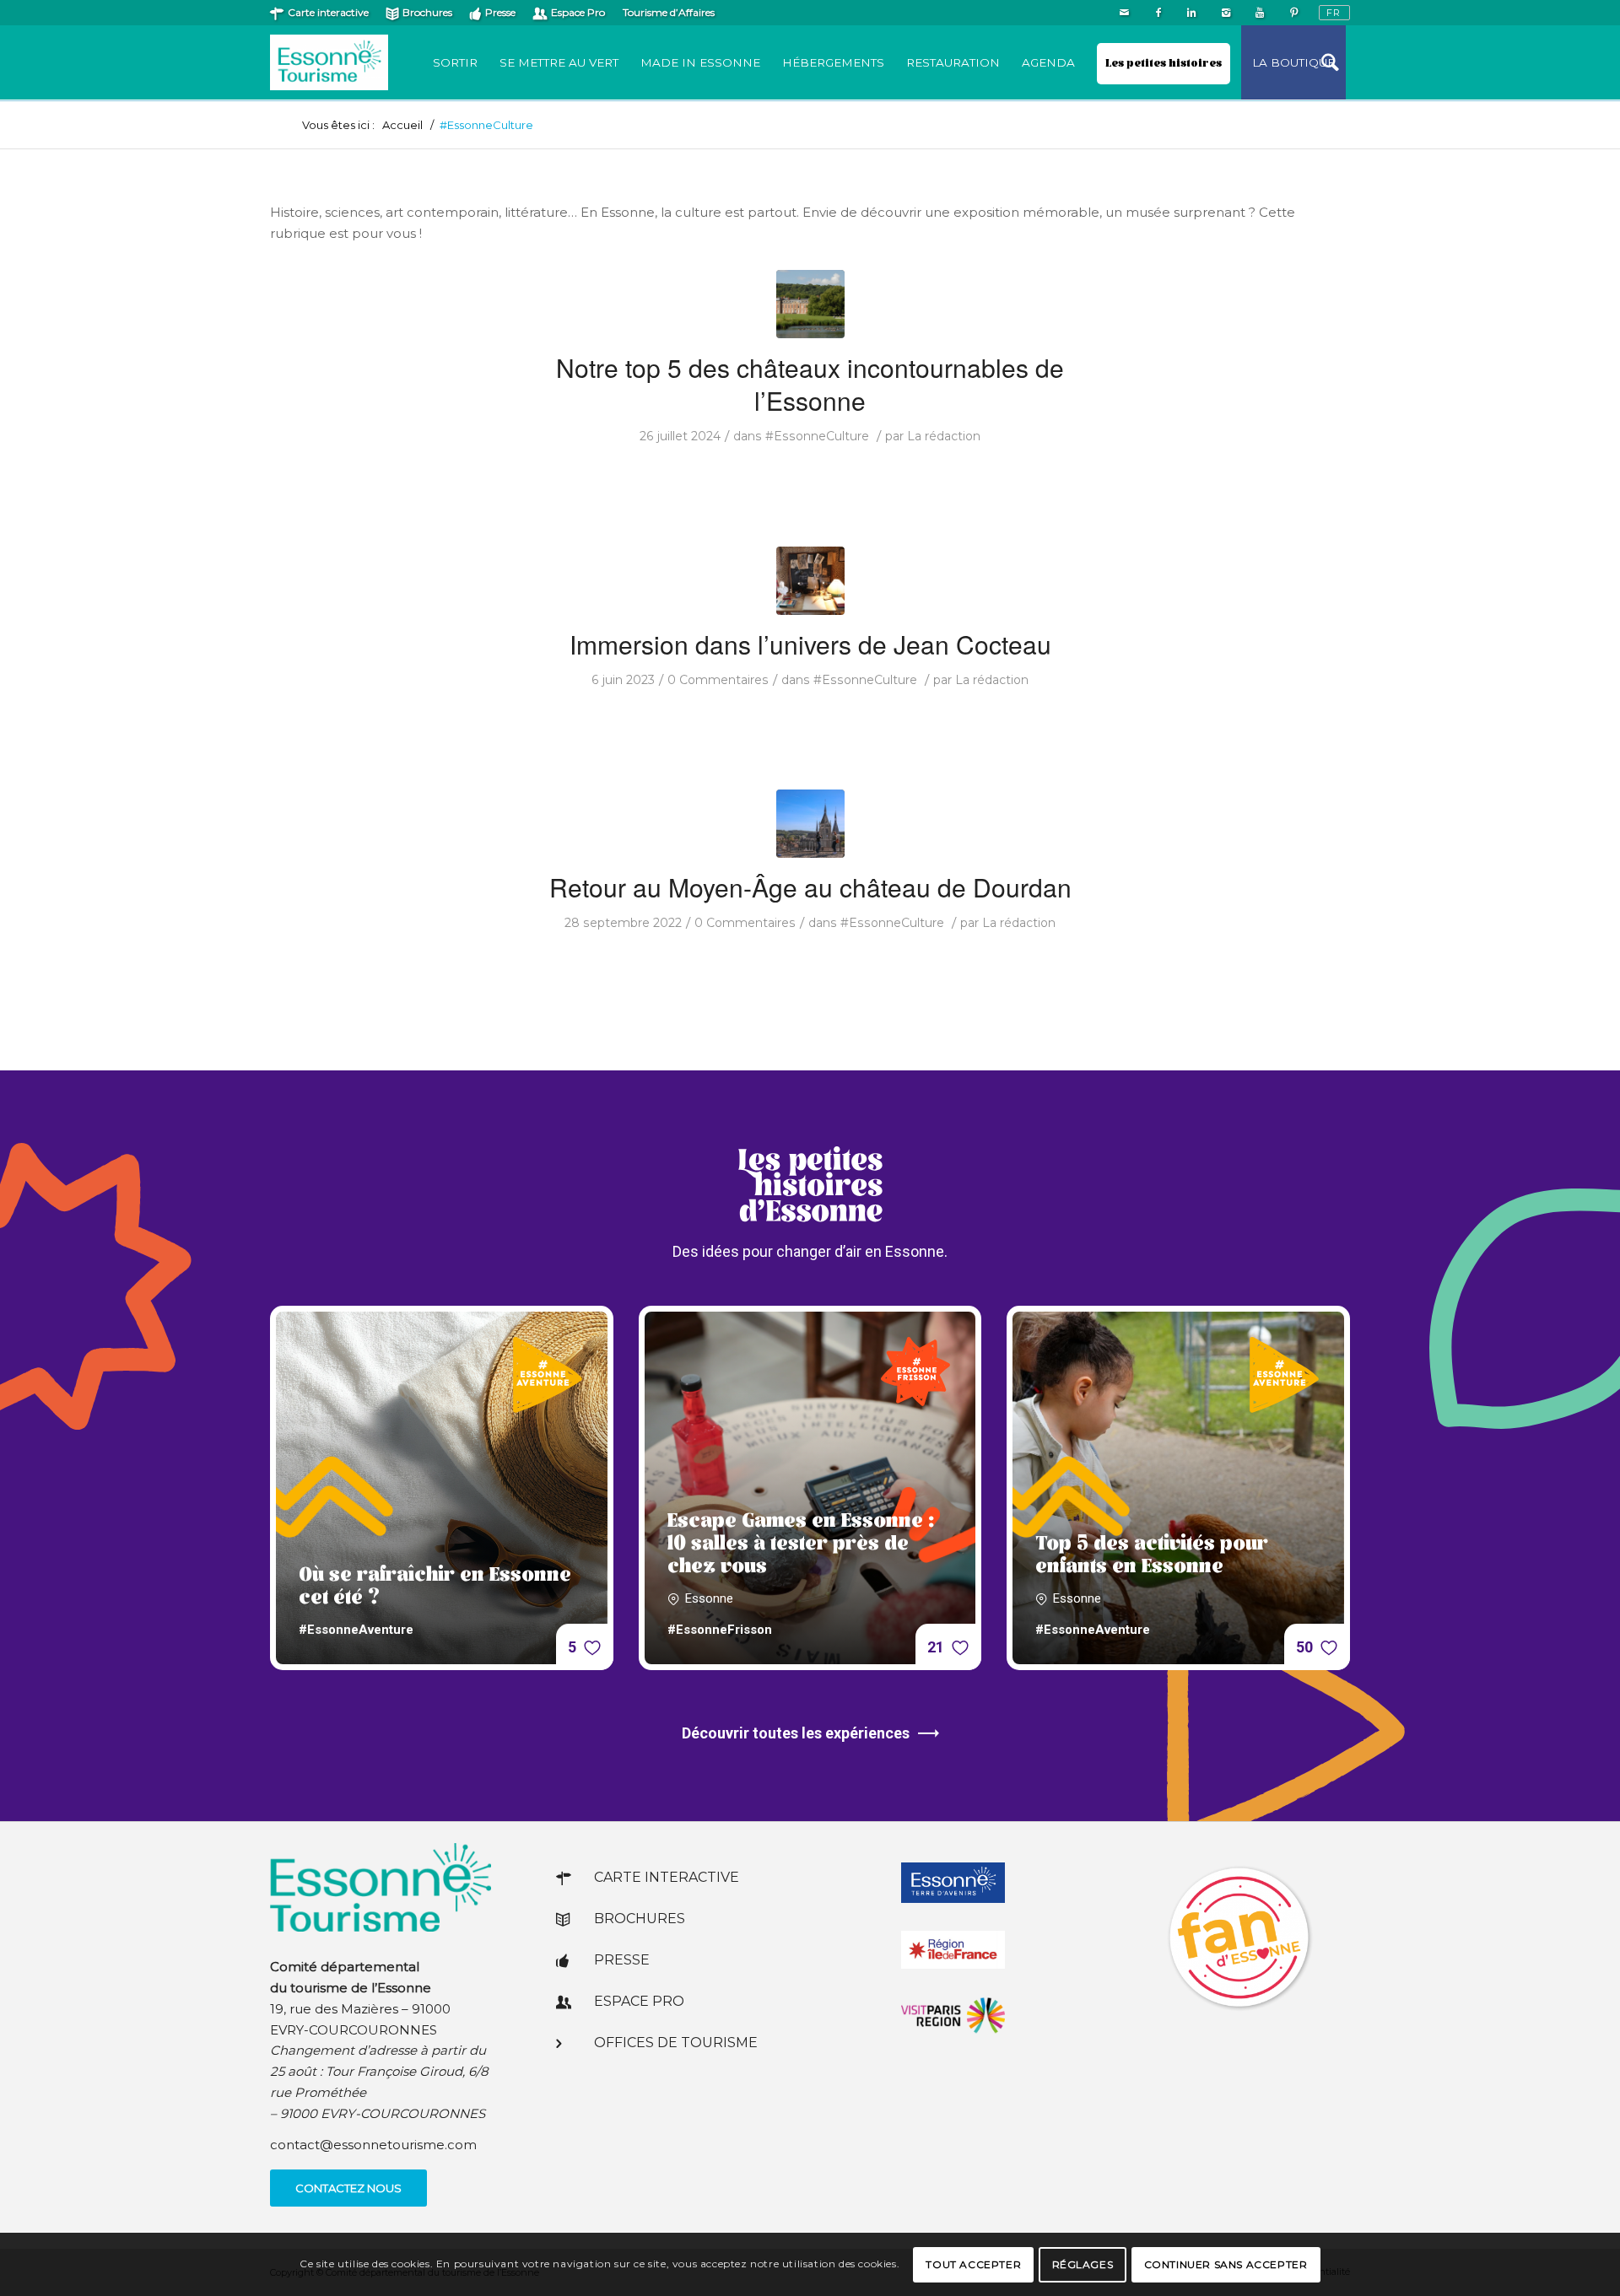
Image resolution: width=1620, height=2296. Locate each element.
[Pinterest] (1293, 13)
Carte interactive (328, 12)
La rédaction (944, 436)
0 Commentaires (718, 680)
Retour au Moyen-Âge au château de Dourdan (810, 887)
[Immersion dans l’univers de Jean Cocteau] (810, 581)
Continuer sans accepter (1226, 2264)
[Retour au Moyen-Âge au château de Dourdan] (810, 824)
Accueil (402, 125)
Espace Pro (578, 12)
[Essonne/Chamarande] (810, 304)
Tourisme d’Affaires (669, 12)
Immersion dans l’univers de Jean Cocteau (810, 644)
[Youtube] (1259, 13)
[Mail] (1124, 13)
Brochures (427, 12)
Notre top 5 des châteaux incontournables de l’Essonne (810, 384)
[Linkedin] (1192, 13)
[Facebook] (1158, 13)
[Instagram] (1226, 13)
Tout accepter (973, 2264)
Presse (500, 12)
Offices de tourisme (676, 2043)
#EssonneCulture (817, 436)
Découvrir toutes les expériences (796, 1733)
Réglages (1083, 2264)
